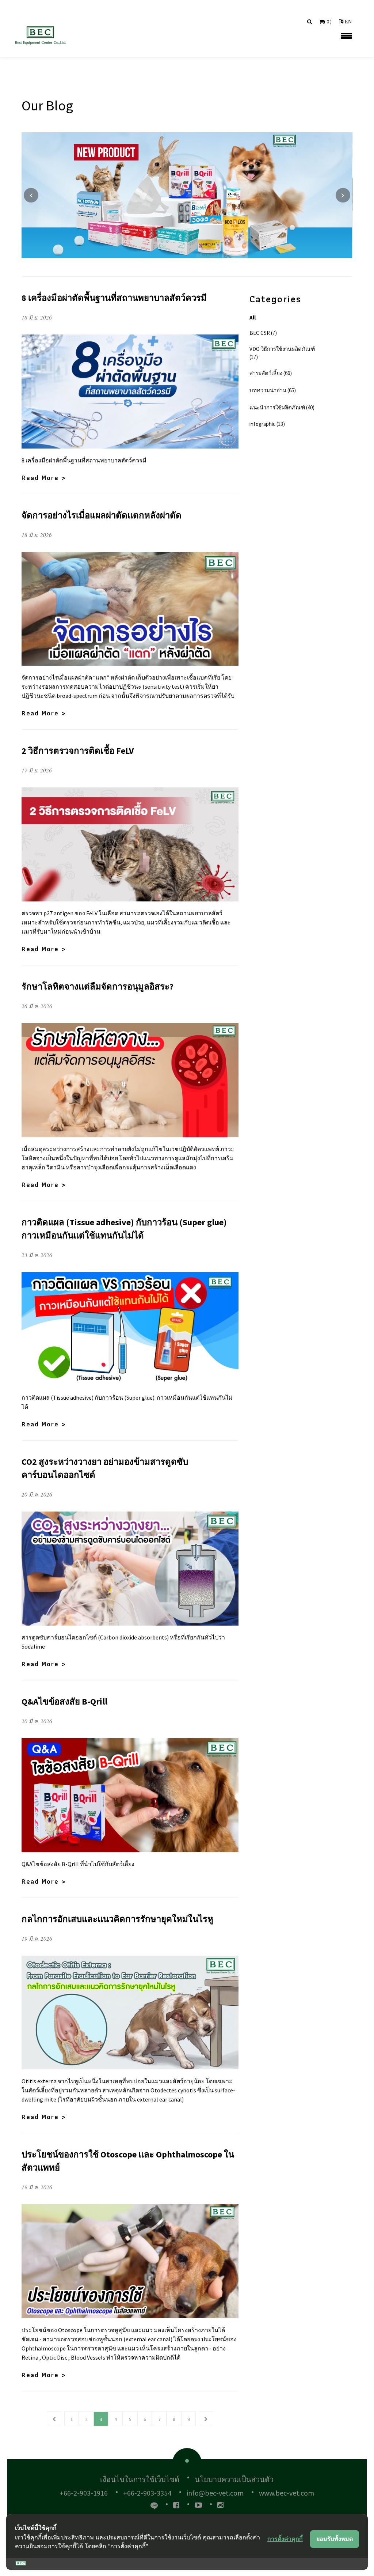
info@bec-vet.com (215, 2493)
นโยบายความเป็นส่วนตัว (234, 2479)
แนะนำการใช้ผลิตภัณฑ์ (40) (282, 407)
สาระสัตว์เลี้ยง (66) (271, 373)
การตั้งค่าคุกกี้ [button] (285, 2539)
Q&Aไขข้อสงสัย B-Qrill (64, 1701)
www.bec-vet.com (287, 2493)
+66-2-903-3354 (147, 2493)
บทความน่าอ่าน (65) (273, 390)
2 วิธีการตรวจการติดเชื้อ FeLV (78, 751)
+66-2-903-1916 (84, 2493)
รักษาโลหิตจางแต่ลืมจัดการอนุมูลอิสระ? (98, 986)
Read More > (44, 478)
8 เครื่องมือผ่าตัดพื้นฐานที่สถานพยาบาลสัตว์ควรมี (114, 298)
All (253, 317)
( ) (328, 22)
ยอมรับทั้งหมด (335, 2539)
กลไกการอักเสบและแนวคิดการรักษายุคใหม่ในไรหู (117, 1919)
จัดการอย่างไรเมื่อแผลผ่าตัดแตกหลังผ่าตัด (102, 515)
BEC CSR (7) (263, 333)
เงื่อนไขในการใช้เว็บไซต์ (140, 2479)
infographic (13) (267, 424)
